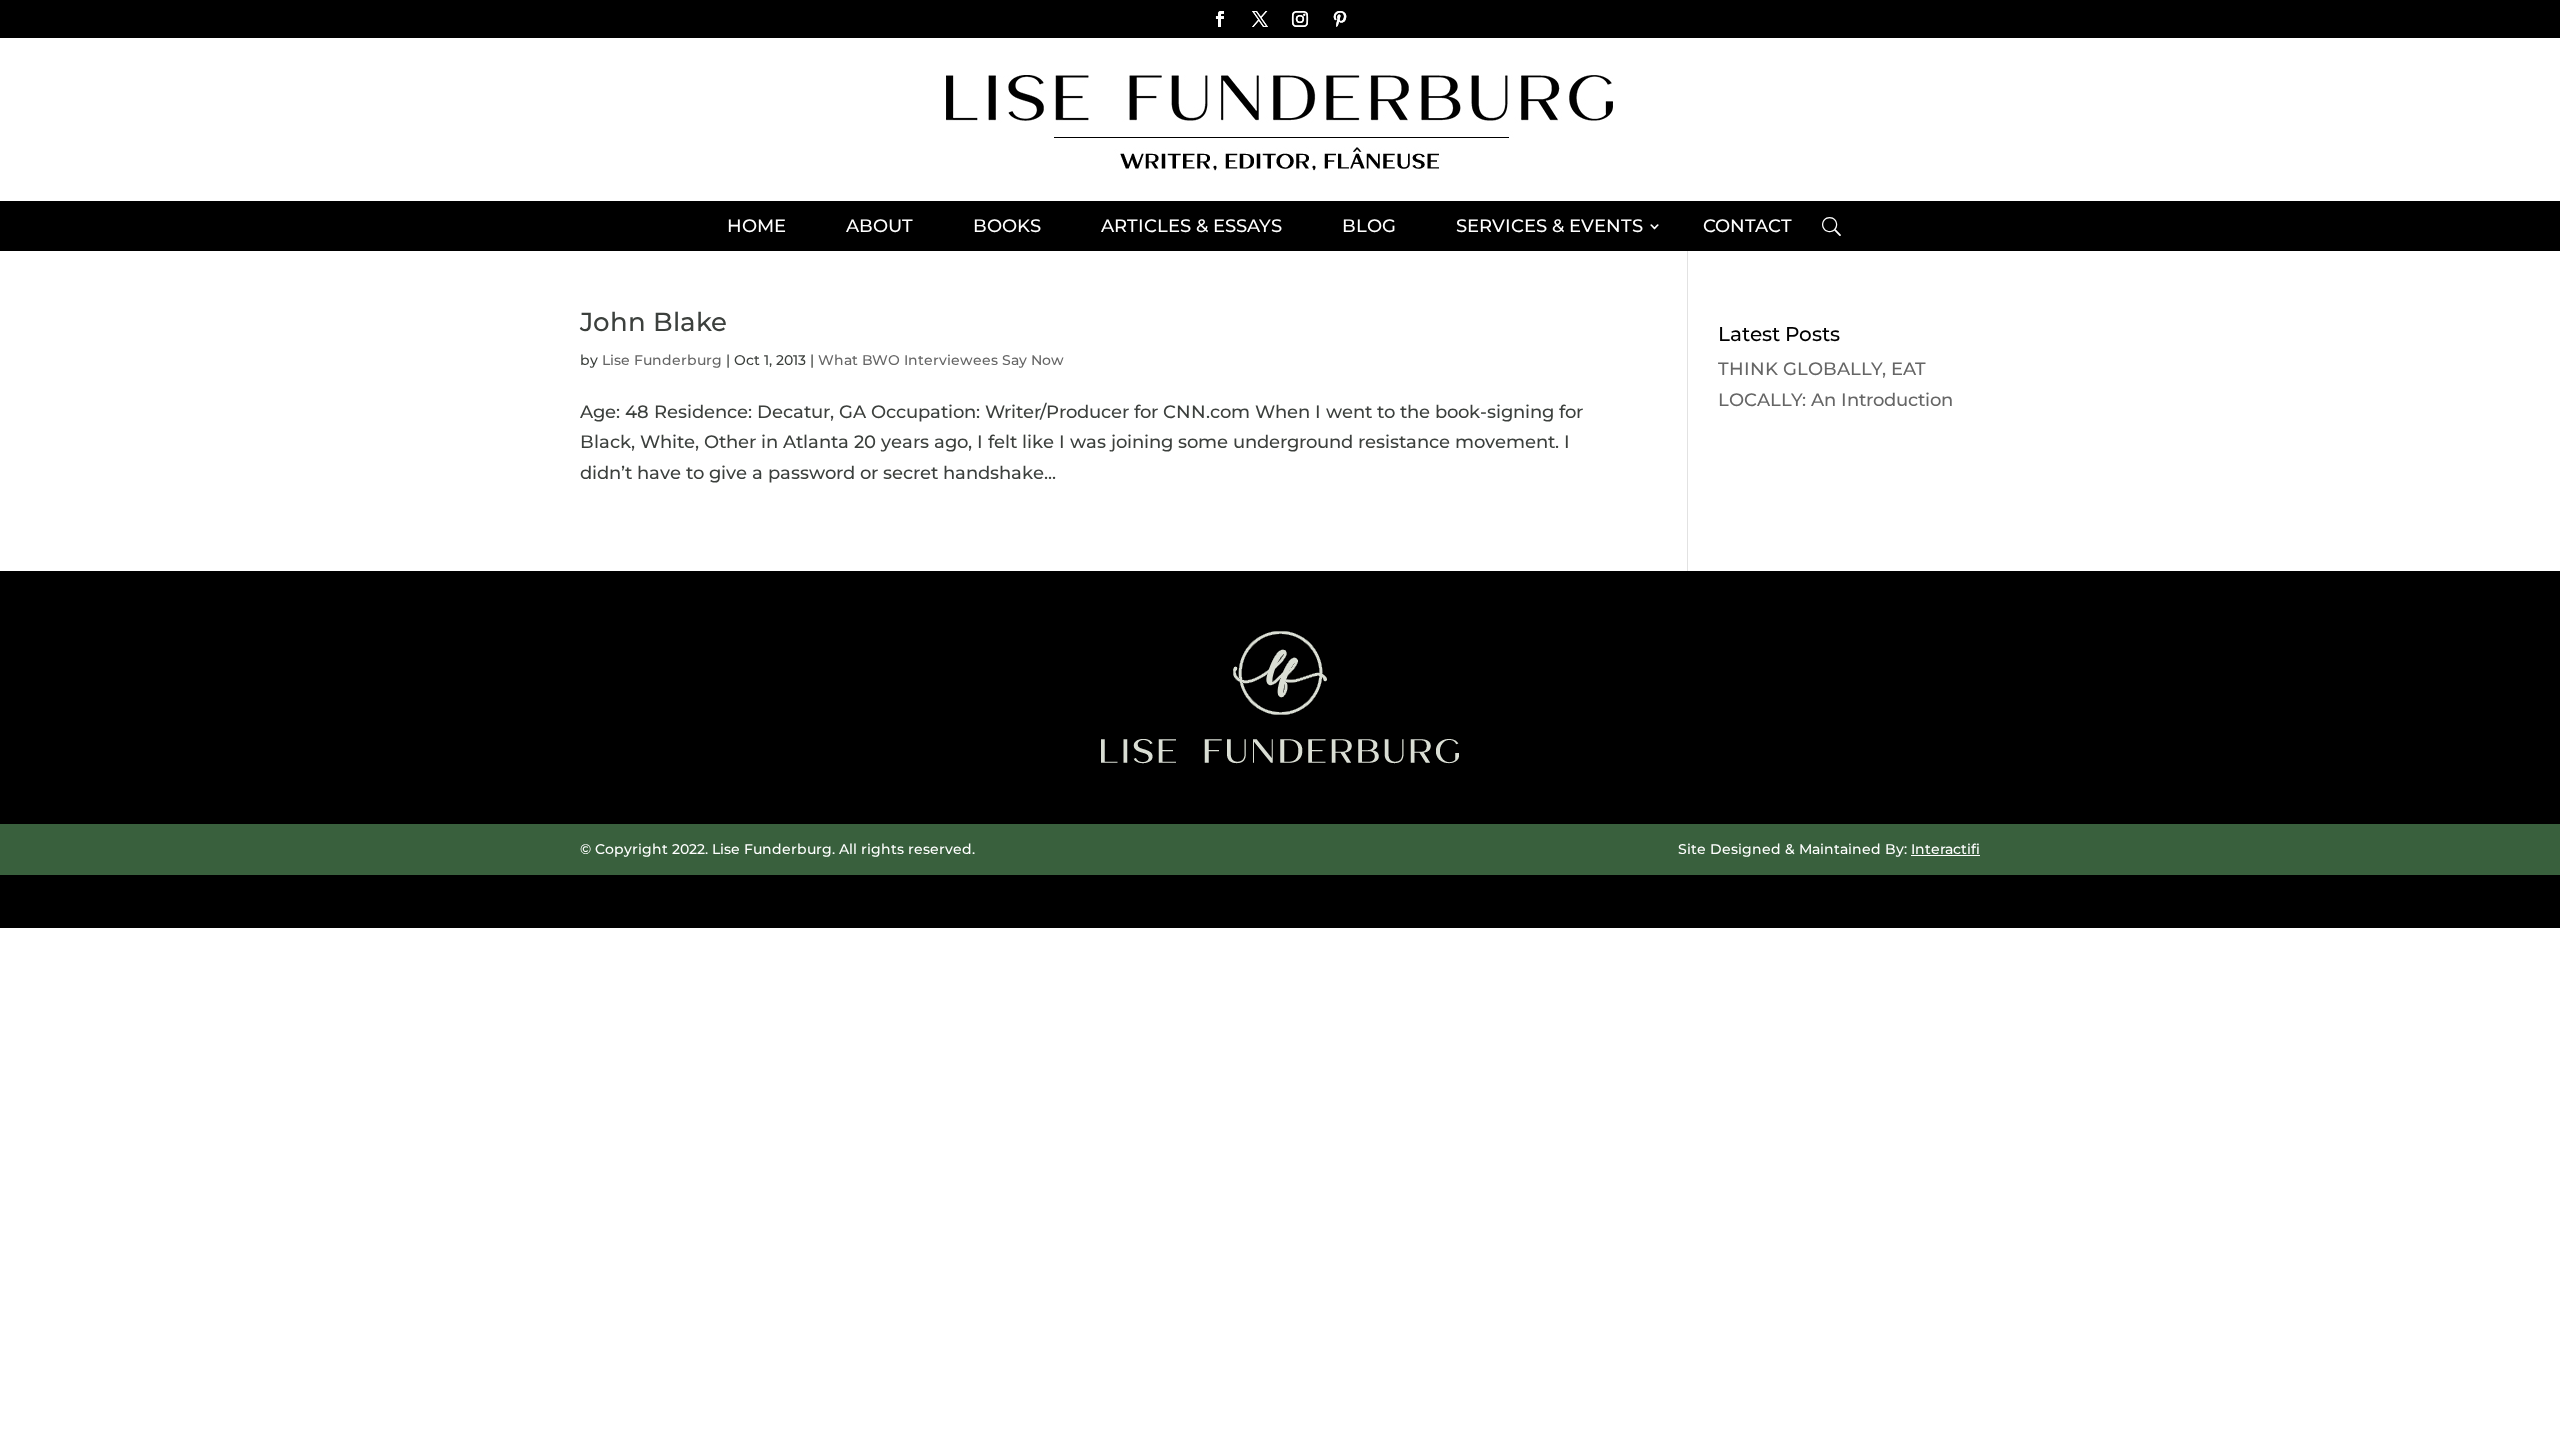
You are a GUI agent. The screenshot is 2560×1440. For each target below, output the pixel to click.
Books (1007, 228)
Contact (1747, 228)
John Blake (653, 322)
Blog (1369, 228)
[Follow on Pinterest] (1340, 19)
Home (756, 228)
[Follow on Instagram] (1300, 19)
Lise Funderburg (662, 360)
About (879, 228)
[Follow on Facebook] (1220, 19)
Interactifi (1945, 849)
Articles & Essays (1191, 228)
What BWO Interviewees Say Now (941, 360)
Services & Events (1549, 228)
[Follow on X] (1260, 19)
